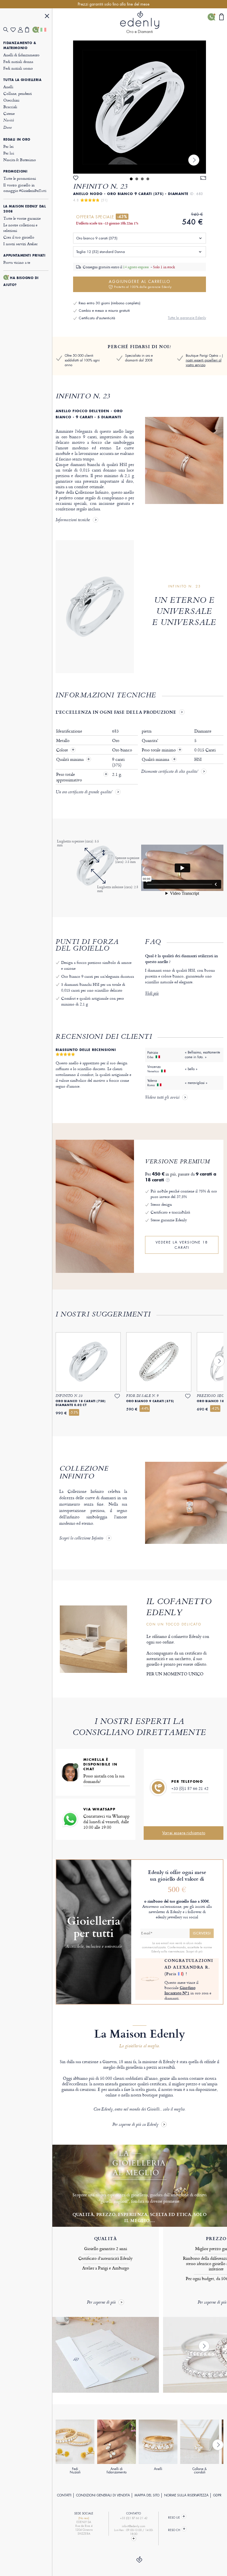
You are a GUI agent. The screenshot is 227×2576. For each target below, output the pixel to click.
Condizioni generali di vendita (103, 2495)
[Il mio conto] (22, 30)
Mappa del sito (147, 2495)
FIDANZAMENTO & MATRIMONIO (20, 45)
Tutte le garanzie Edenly (187, 318)
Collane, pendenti (17, 93)
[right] (194, 160)
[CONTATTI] (36, 30)
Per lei (8, 146)
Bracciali (10, 107)
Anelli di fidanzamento (21, 55)
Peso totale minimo (162, 750)
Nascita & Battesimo (20, 160)
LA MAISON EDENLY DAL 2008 (24, 209)
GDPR (217, 2495)
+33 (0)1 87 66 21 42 (190, 1788)
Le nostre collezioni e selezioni (20, 228)
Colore (63, 750)
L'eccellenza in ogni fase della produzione (116, 712)
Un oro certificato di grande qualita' (84, 792)
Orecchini (11, 100)
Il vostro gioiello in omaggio (25, 188)
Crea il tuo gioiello (19, 237)
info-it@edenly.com (134, 2526)
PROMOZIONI (15, 171)
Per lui (9, 153)
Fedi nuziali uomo (18, 68)
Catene (9, 113)
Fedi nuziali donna (18, 61)
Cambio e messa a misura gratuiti (104, 311)
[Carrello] (29, 30)
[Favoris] (14, 30)
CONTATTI (64, 2495)
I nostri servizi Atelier (20, 244)
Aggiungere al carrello (140, 284)
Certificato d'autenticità (97, 318)
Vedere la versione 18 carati (182, 1245)
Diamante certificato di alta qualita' (170, 772)
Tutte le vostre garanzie (22, 218)
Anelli (8, 87)
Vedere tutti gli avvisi (162, 1098)
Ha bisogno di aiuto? (21, 281)
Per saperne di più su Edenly (135, 2125)
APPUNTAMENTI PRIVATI (24, 255)
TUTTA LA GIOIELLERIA (22, 80)
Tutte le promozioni (20, 178)
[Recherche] (7, 30)
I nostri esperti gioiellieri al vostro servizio (204, 360)
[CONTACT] (134, 2539)
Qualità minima (70, 759)
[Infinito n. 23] (140, 107)
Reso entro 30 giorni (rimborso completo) (109, 303)
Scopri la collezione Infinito (81, 1539)
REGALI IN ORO (17, 140)
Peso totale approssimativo (70, 777)
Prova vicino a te (17, 262)
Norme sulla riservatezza (186, 2495)
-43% (122, 217)
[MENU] (47, 17)
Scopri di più (194, 1951)
